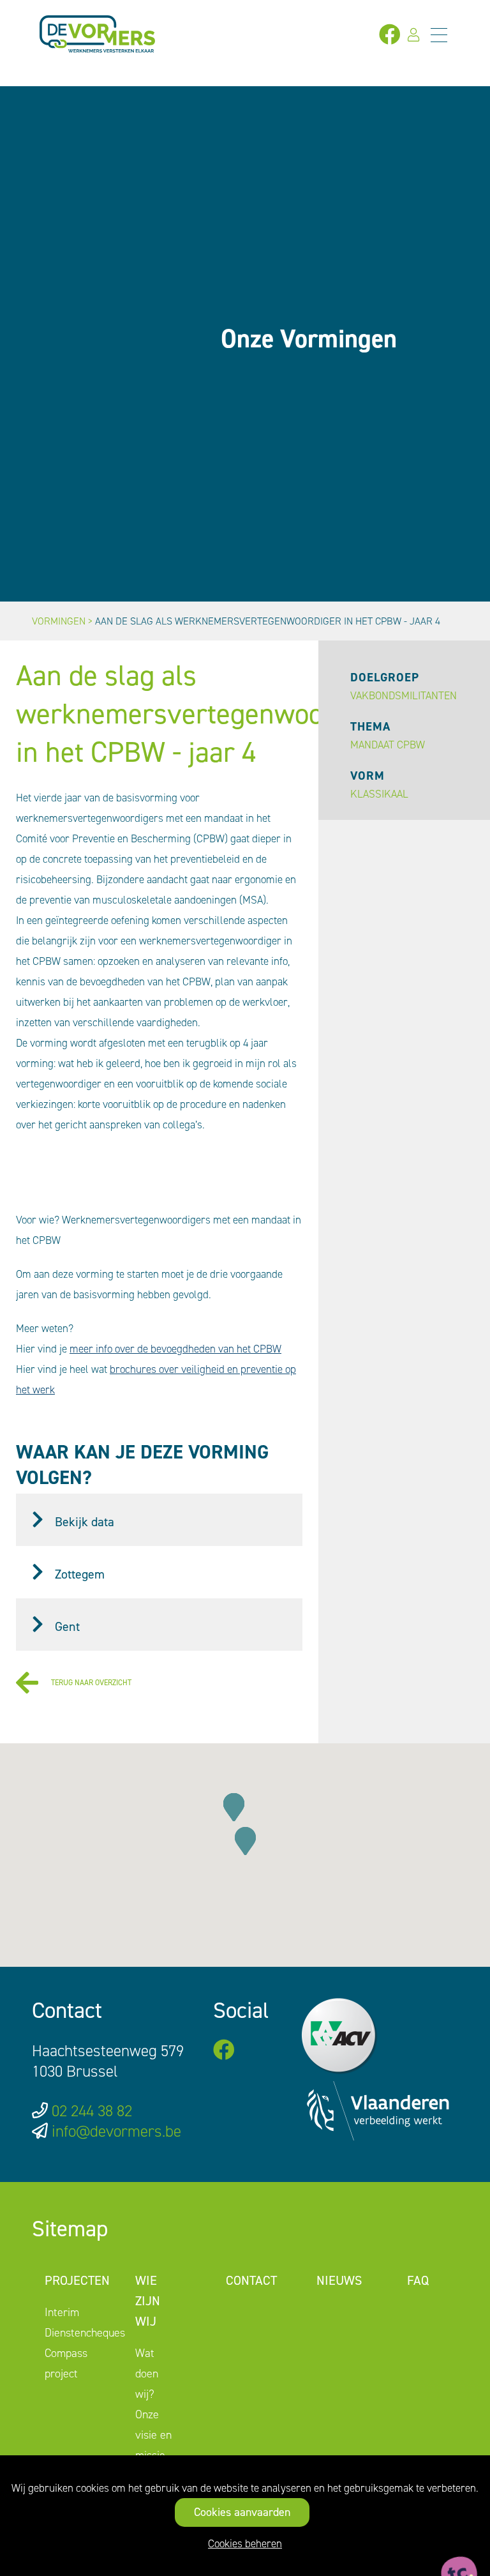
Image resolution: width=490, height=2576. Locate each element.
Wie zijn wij (148, 2301)
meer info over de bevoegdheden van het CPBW (175, 1349)
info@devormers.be (116, 2131)
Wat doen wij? (147, 2374)
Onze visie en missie (153, 2435)
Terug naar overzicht (91, 1683)
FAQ (418, 2280)
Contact (251, 2280)
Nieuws (339, 2280)
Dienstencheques (85, 2333)
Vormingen (59, 621)
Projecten (77, 2280)
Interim (62, 2312)
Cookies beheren (245, 2543)
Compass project (66, 2363)
